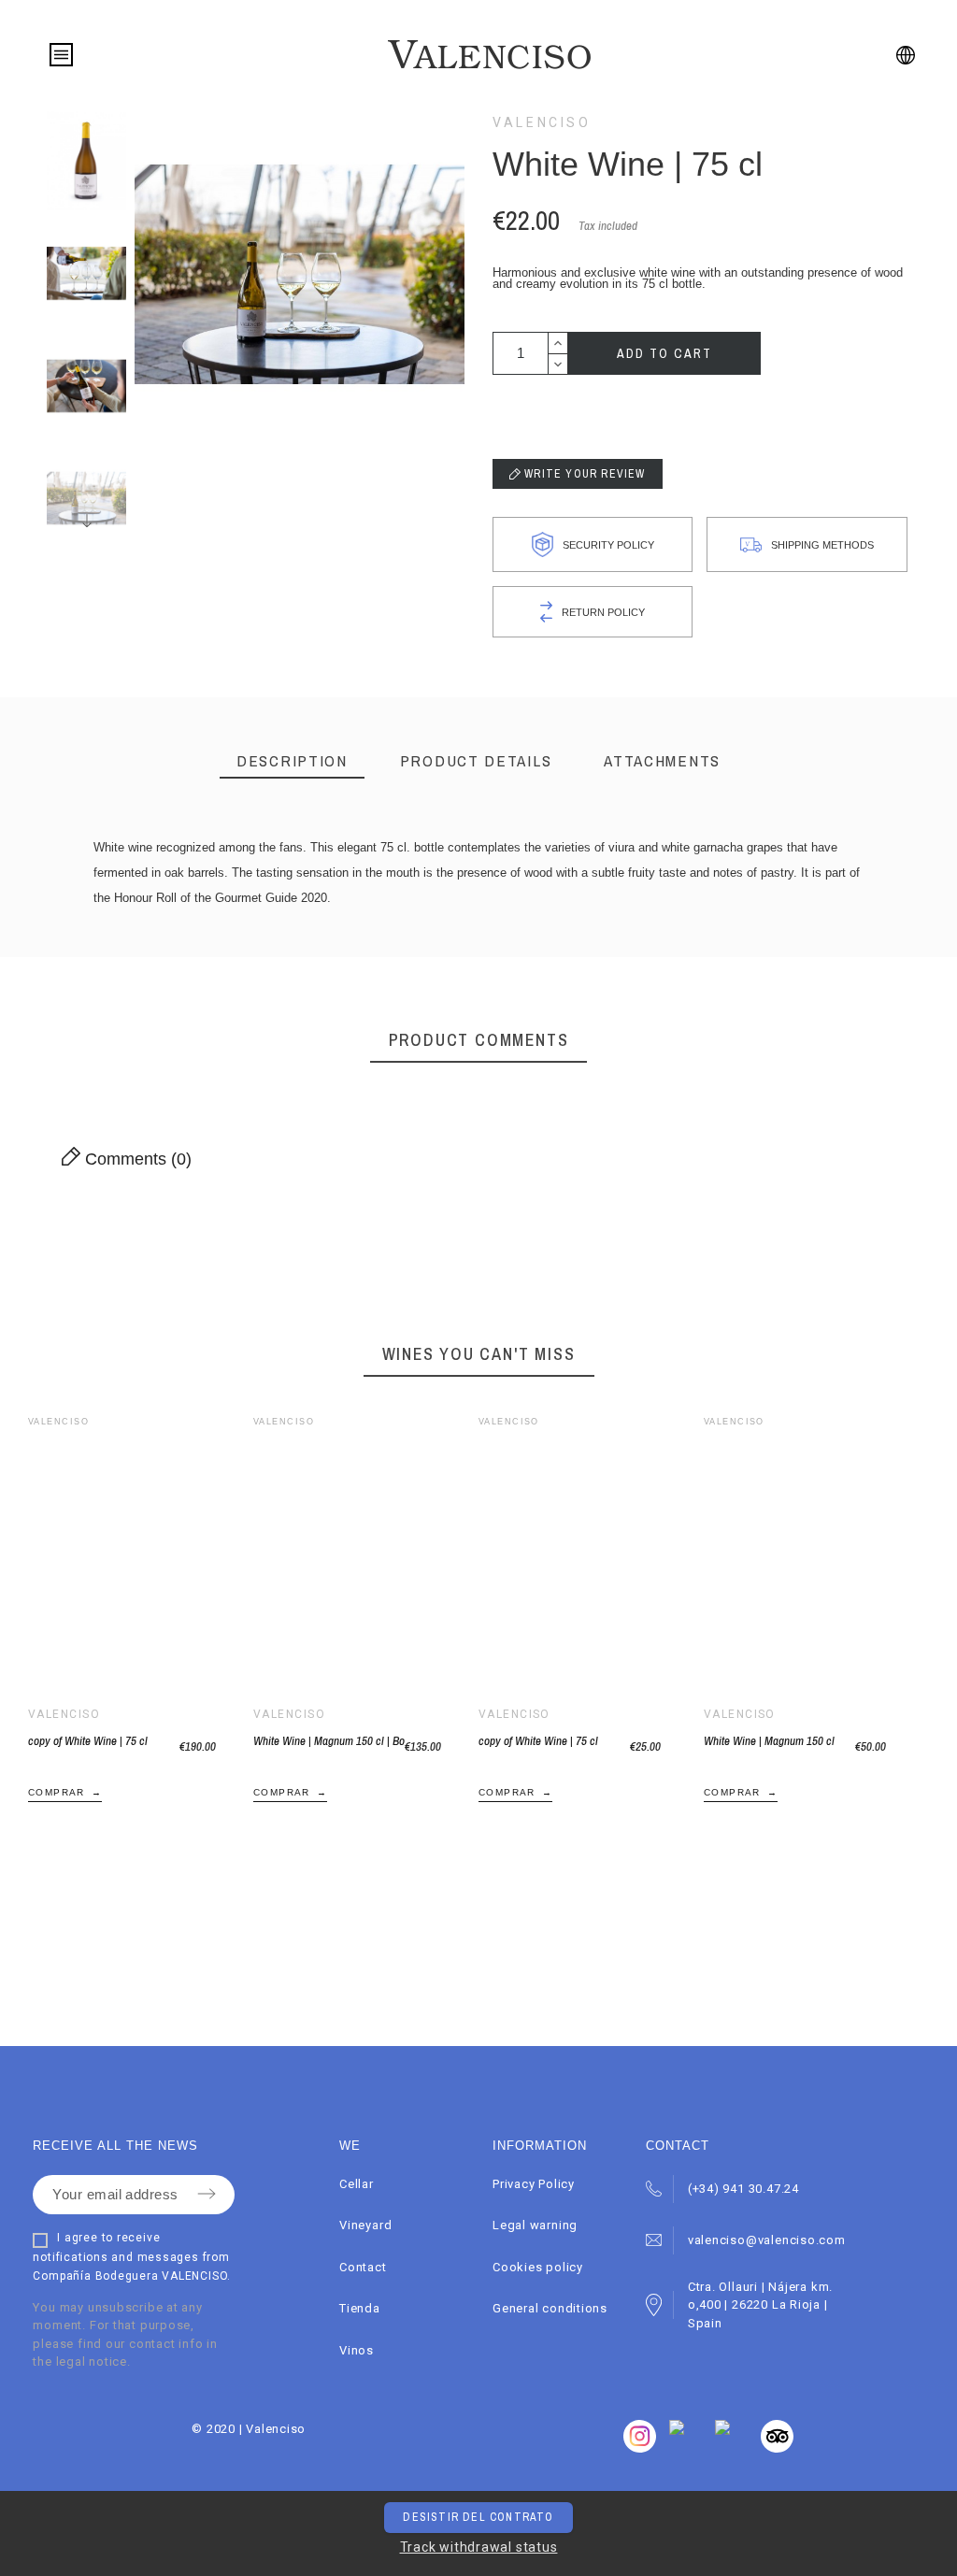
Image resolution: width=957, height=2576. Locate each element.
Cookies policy (538, 2267)
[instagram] (777, 2448)
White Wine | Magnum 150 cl (769, 1741)
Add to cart (664, 353)
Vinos (357, 2350)
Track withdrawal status (479, 2547)
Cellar (357, 2184)
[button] (108, 1556)
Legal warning (535, 2225)
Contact (363, 2267)
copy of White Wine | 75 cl (88, 1741)
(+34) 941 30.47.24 (743, 2189)
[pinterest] (722, 2431)
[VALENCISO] (489, 55)
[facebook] (640, 2448)
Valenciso (542, 122)
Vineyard (365, 2225)
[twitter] (677, 2431)
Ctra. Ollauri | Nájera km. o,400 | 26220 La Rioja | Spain (760, 2305)
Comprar (57, 1792)
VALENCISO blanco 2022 (199, 937)
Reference (130, 930)
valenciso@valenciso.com (767, 2240)
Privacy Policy (534, 2184)
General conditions (550, 2308)
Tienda (360, 2308)
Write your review (583, 474)
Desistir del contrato (478, 2517)
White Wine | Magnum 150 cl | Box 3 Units (329, 1741)
